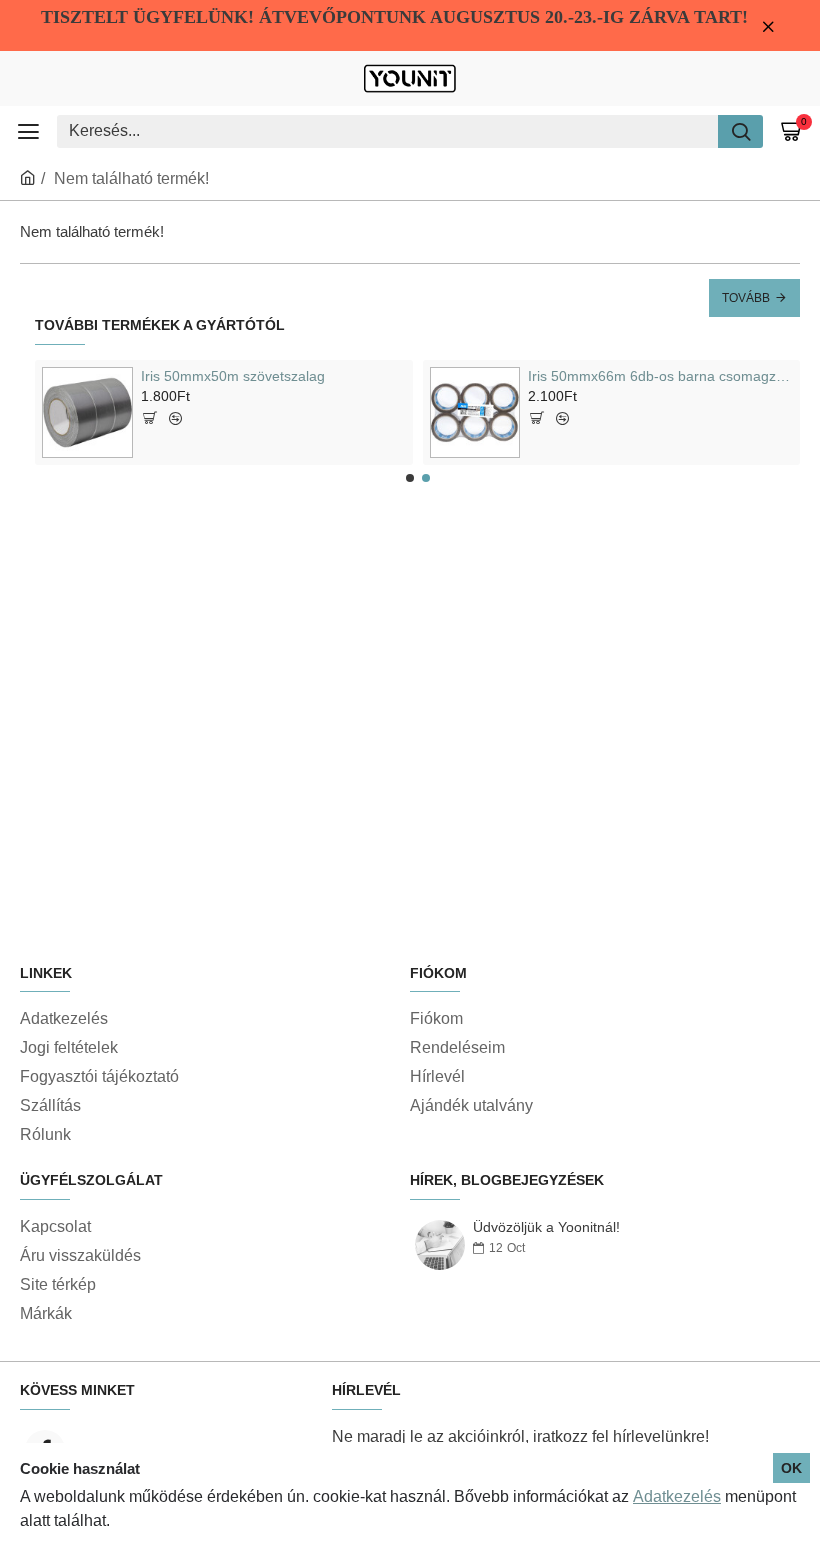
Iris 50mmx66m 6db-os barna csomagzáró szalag (660, 376)
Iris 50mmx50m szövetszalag (233, 376)
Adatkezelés (677, 1496)
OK (791, 1468)
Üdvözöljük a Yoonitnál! (546, 1227)
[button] (410, 478)
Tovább (746, 298)
